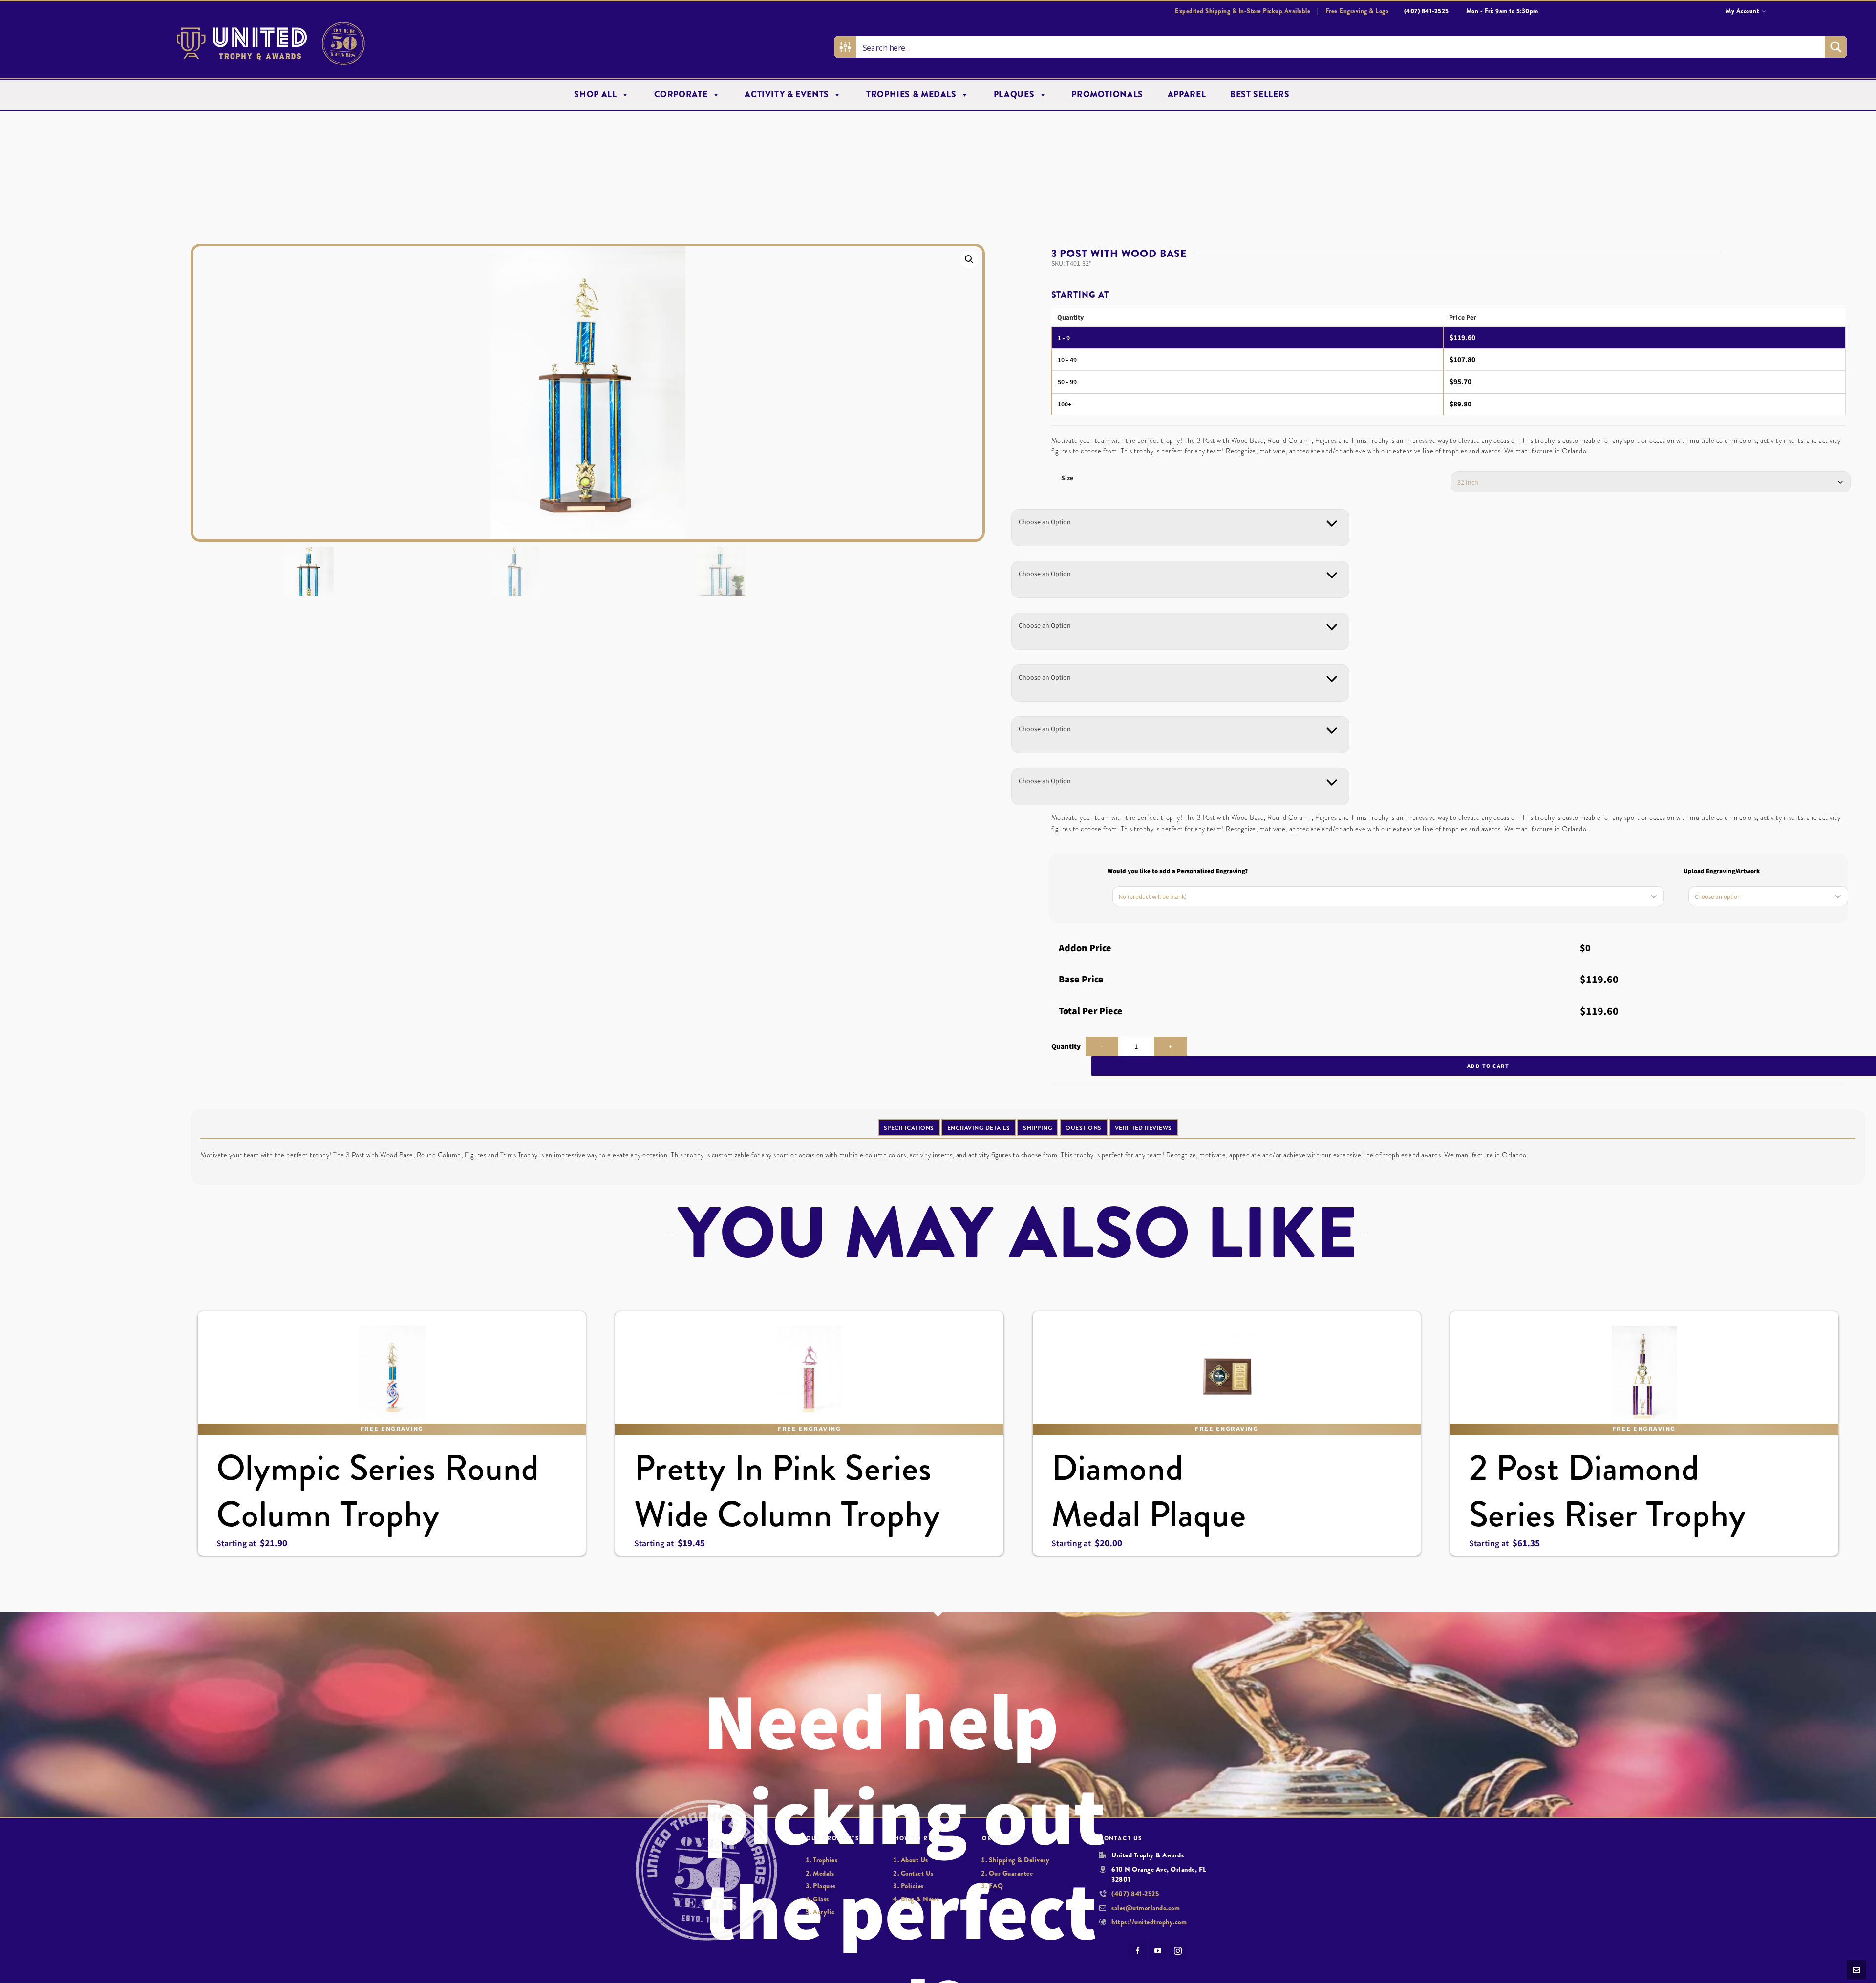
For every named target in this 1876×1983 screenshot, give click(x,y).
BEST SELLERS (1260, 95)
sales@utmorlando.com (1146, 1908)
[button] (969, 259)
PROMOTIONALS (1107, 95)
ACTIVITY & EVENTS (787, 95)
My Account (1742, 11)
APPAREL (1187, 95)
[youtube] (1158, 1951)
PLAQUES (1014, 95)
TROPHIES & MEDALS (911, 95)
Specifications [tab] (909, 1128)
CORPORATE (681, 95)
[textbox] (1045, 522)
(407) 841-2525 (1135, 1894)
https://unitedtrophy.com (1149, 1922)
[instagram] (1178, 1951)
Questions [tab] (1084, 1128)
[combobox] (1180, 528)
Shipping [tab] (1038, 1128)
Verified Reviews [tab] (1143, 1128)
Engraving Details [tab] (979, 1128)
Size (1067, 478)
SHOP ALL (595, 95)
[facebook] (1138, 1951)
